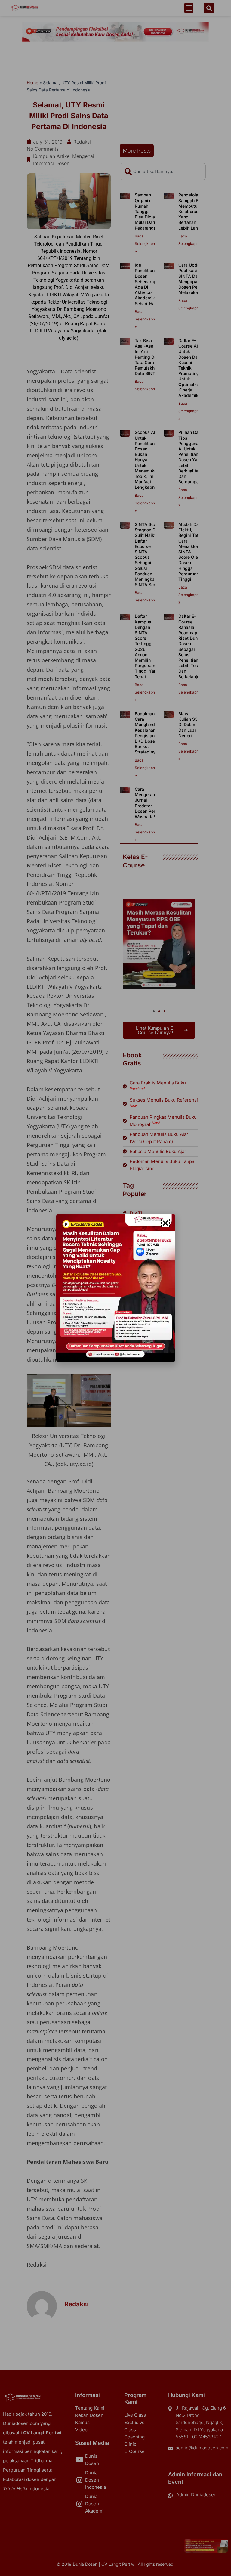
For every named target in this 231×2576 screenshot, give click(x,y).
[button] (165, 1223)
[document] (115, 1288)
